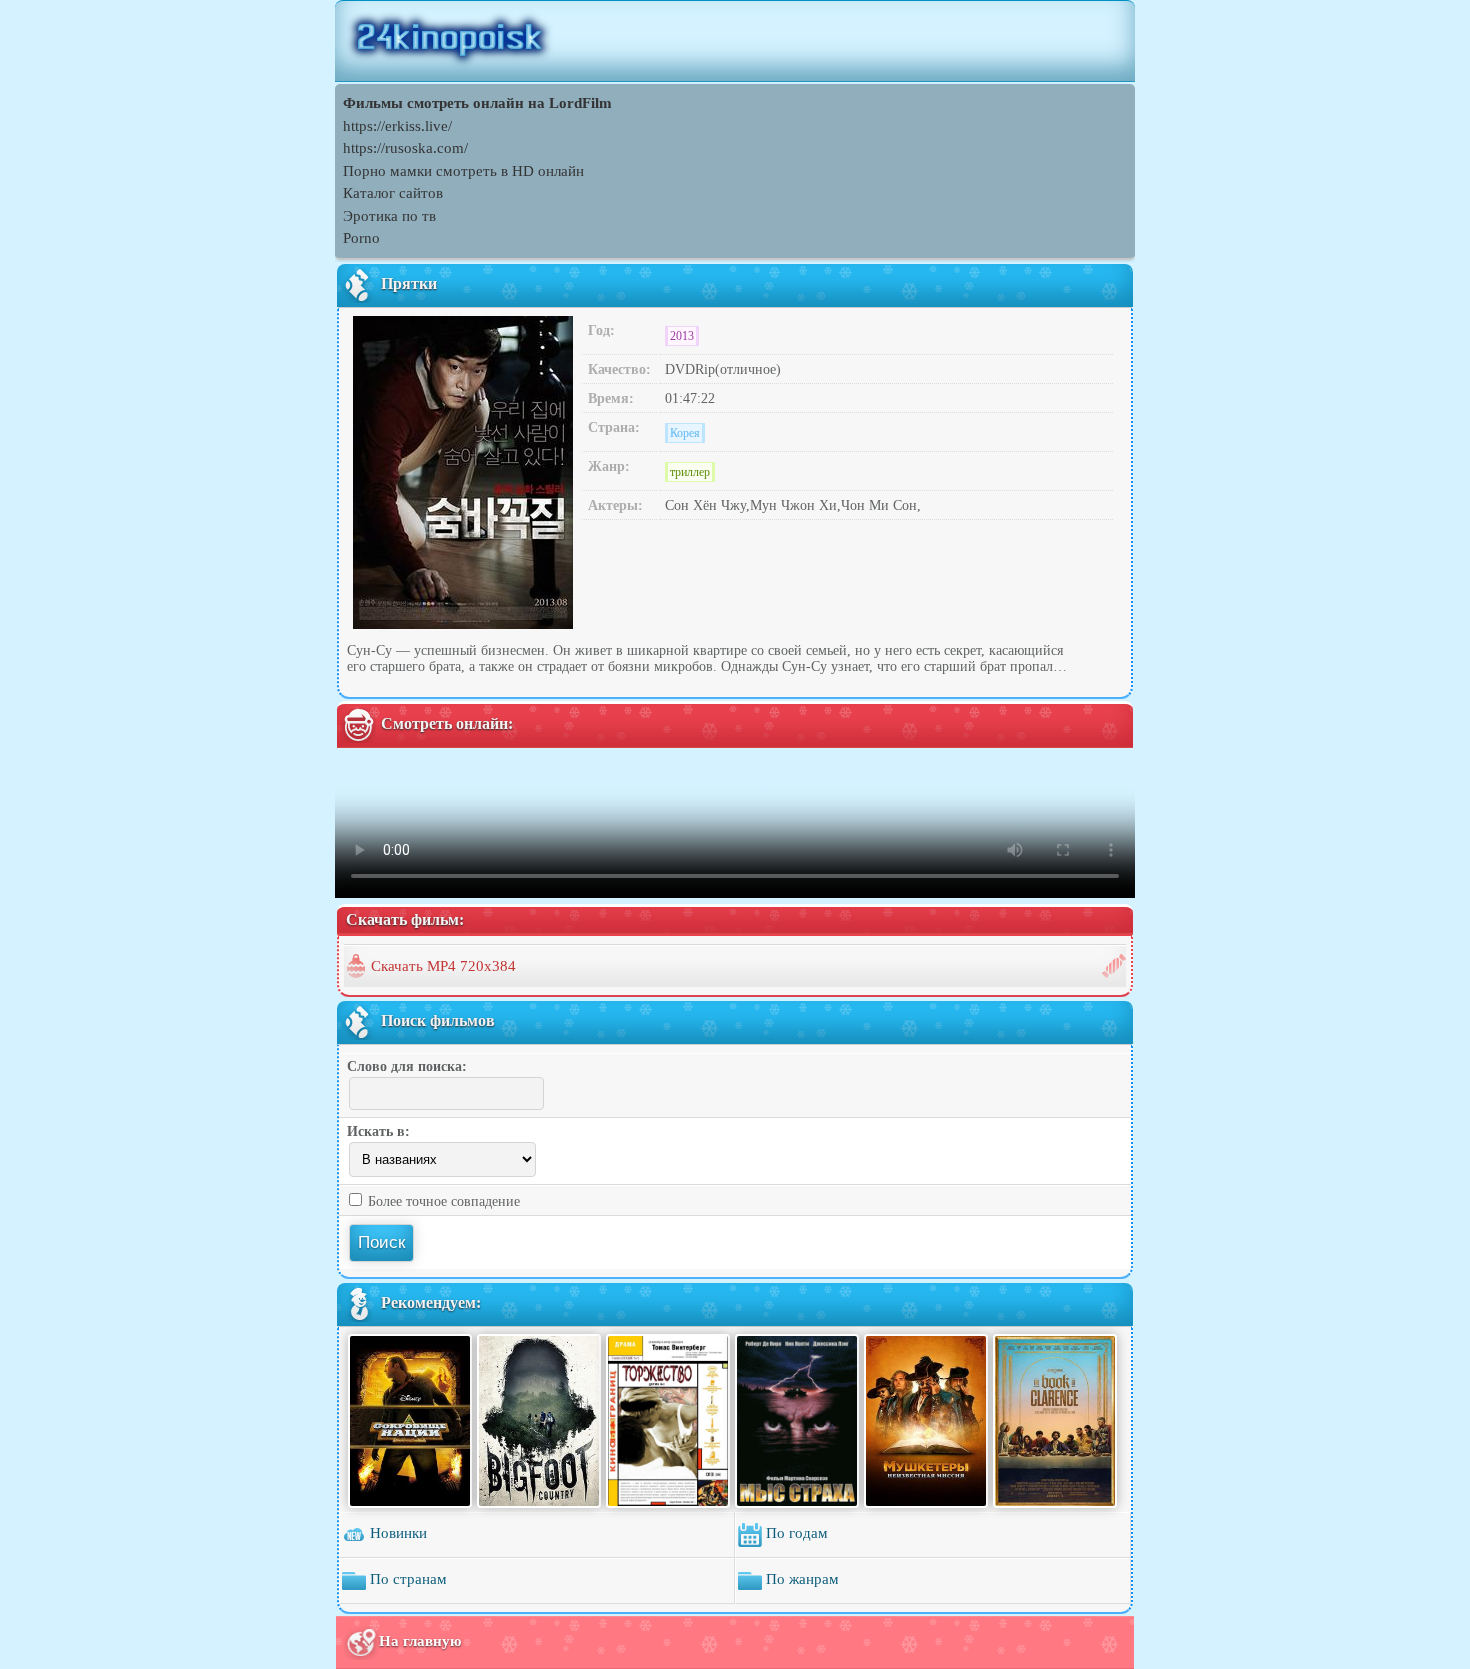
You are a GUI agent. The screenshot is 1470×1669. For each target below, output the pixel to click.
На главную (420, 1640)
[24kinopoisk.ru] (735, 41)
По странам (406, 1579)
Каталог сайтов (393, 193)
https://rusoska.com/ (405, 148)
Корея (685, 433)
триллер (690, 472)
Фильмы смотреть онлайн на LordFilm (477, 103)
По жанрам (800, 1579)
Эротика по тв (389, 216)
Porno (361, 238)
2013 (682, 336)
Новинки (396, 1533)
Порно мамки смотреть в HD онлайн (463, 171)
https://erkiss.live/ (397, 126)
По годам (795, 1533)
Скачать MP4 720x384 (443, 966)
